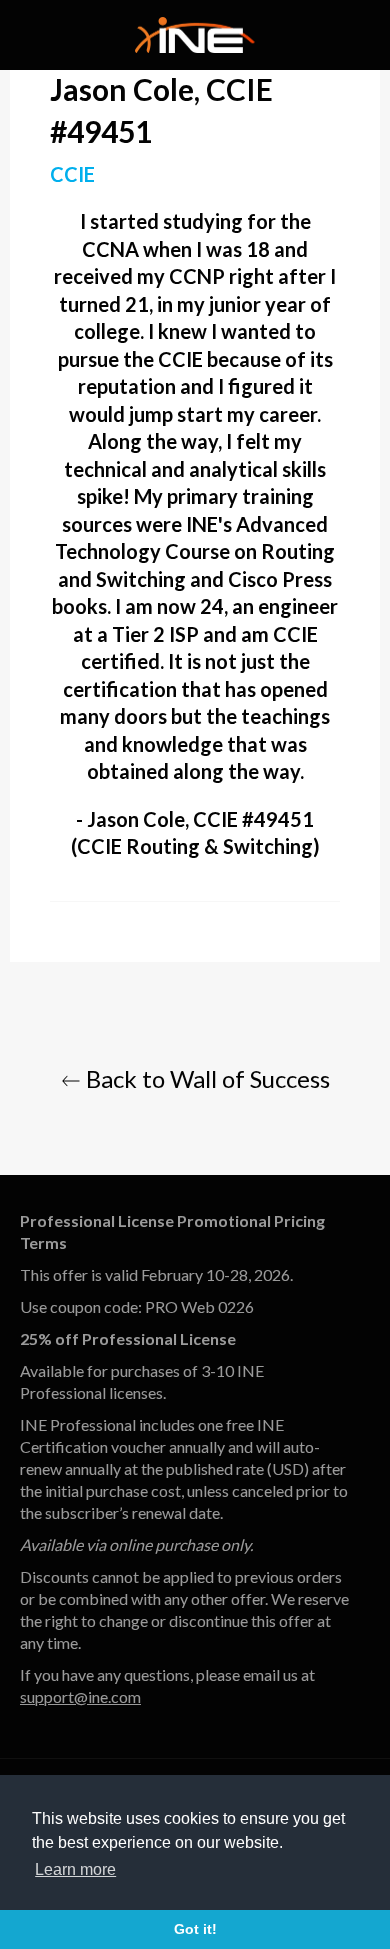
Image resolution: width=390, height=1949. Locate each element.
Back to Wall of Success (205, 1078)
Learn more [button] (75, 1869)
